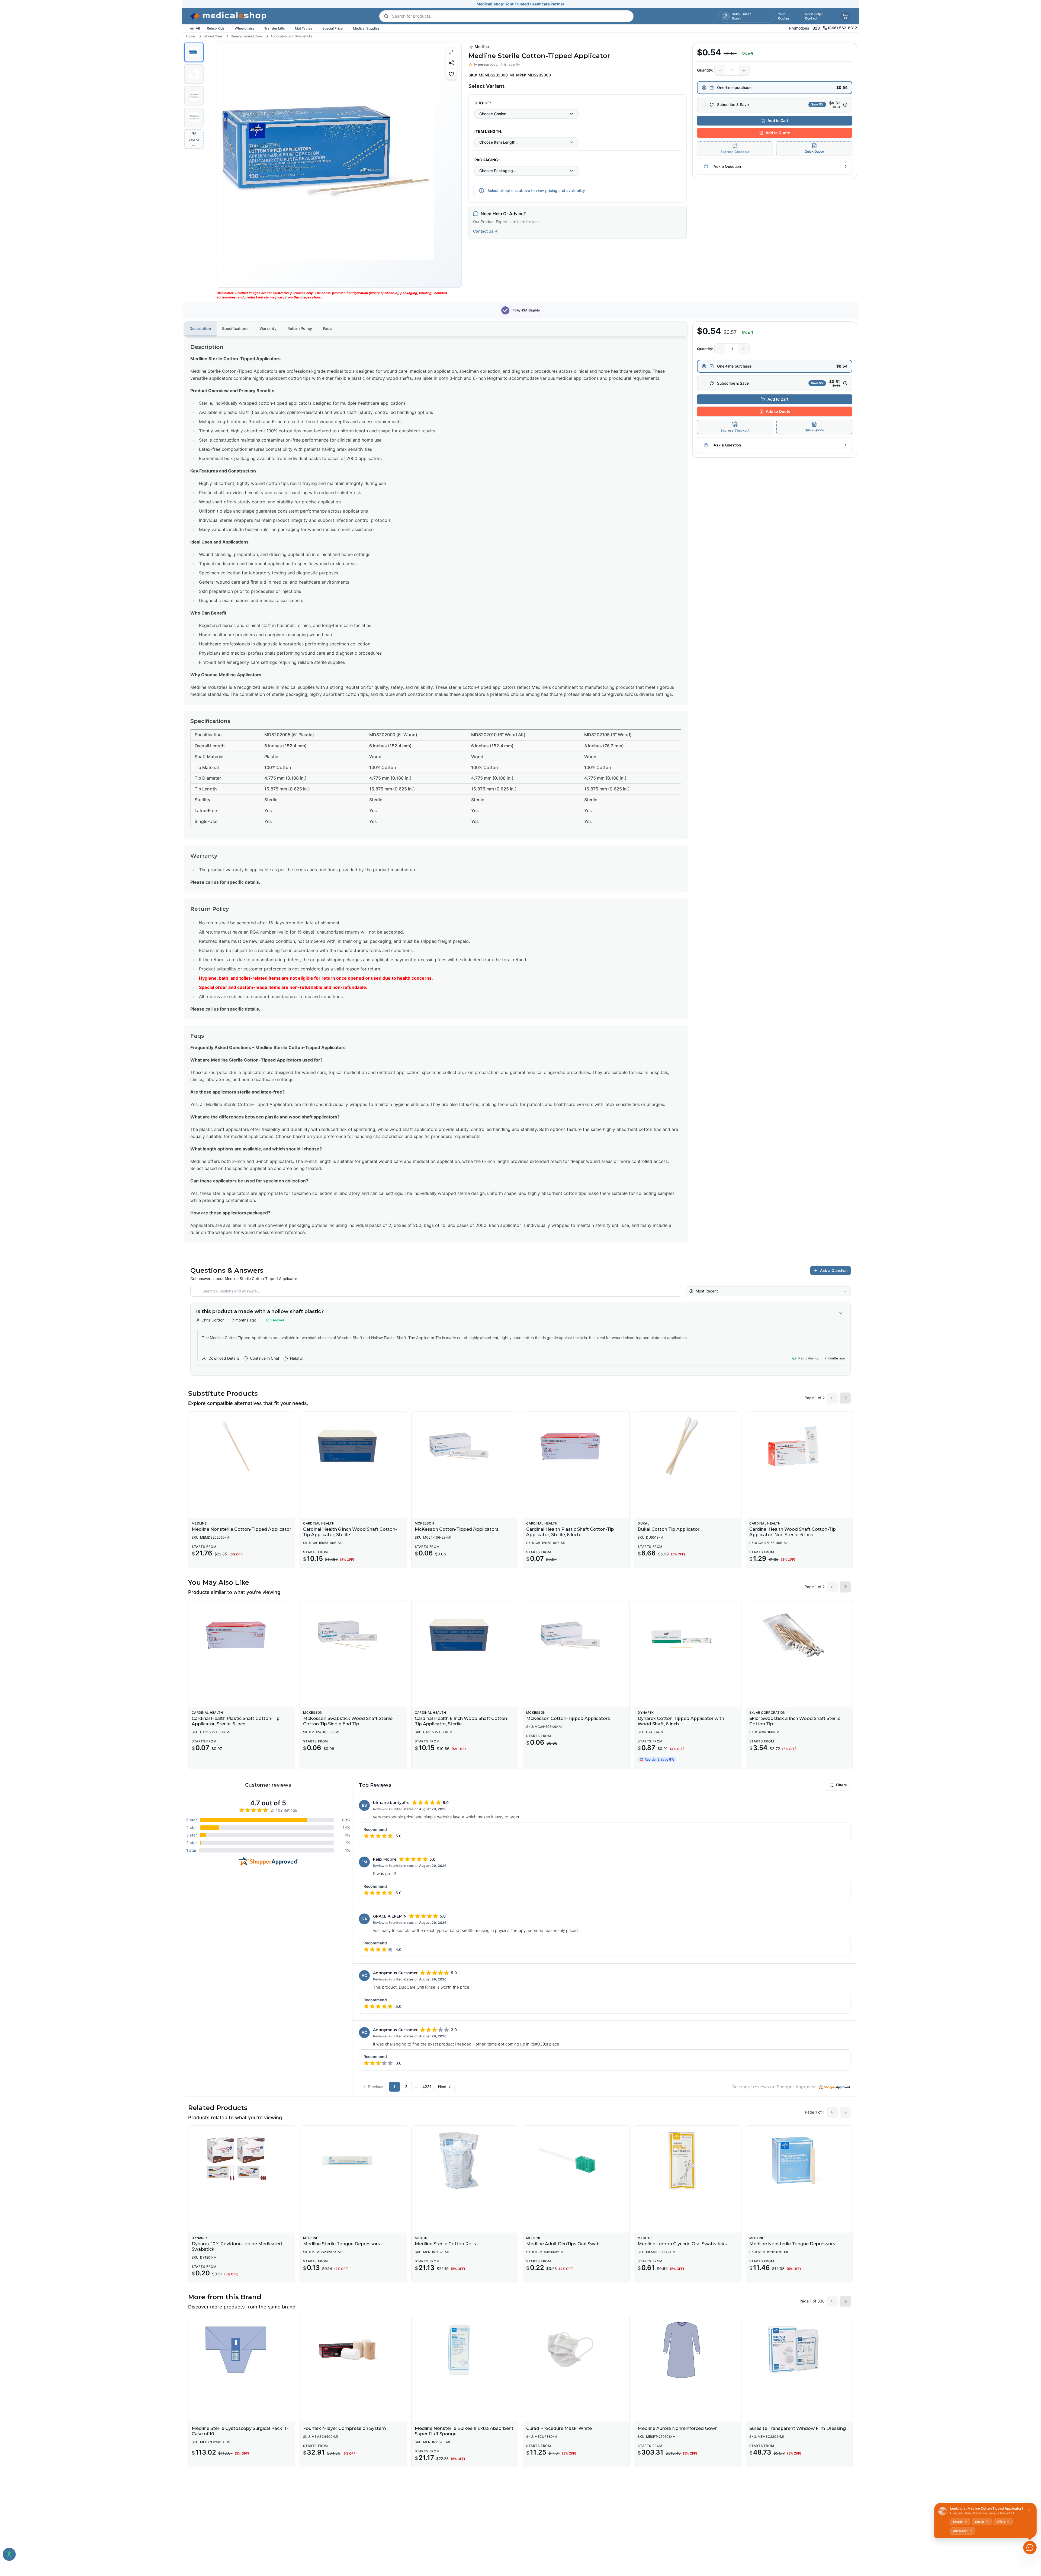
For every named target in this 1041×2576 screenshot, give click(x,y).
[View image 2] (194, 74)
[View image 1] (194, 52)
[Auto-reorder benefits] (845, 105)
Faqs (327, 328)
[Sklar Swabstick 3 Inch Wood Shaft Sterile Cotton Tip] (799, 1635)
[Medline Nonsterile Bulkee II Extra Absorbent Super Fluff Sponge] (465, 2350)
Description (200, 328)
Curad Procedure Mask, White (559, 2428)
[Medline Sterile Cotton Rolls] (465, 2160)
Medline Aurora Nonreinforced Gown (678, 2428)
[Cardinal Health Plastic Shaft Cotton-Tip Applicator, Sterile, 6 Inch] (576, 1446)
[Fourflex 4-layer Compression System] (353, 2350)
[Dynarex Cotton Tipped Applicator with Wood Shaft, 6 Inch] (688, 1635)
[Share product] (451, 63)
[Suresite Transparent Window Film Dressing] (799, 2350)
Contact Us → (485, 231)
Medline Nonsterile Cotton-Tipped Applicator (241, 1529)
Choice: (483, 103)
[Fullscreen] (451, 52)
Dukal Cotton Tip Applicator (669, 1529)
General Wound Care (246, 36)
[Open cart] (845, 16)
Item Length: (488, 131)
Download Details (224, 1358)
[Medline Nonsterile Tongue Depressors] (799, 2160)
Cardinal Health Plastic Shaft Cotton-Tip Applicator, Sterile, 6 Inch (570, 1532)
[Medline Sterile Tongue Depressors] (353, 2160)
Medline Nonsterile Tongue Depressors (792, 2244)
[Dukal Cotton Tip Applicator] (688, 1446)
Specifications (235, 328)
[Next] (453, 165)
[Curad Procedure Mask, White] (576, 2350)
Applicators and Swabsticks (292, 36)
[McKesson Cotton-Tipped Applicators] (465, 1446)
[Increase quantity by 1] (744, 70)
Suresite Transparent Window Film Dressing (798, 2428)
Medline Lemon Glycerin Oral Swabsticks (682, 2244)
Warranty (268, 328)
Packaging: (487, 160)
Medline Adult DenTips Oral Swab (563, 2244)
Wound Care (213, 36)
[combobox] (526, 114)
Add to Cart (778, 120)
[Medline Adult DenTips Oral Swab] (576, 2160)
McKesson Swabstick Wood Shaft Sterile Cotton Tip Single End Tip (348, 1721)
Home (190, 36)
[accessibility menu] (9, 2554)
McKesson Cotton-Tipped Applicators (457, 1529)
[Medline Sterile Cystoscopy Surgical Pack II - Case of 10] (242, 2350)
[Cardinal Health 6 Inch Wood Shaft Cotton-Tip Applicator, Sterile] (353, 1446)
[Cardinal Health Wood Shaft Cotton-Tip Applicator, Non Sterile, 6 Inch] (799, 1446)
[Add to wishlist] (451, 74)
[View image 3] (194, 96)
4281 (427, 2087)
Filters (841, 1785)
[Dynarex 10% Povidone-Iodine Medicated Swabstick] (242, 2160)
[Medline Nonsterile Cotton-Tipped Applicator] (242, 1446)
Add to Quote (778, 133)
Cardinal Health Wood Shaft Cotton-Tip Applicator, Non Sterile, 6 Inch (793, 1532)
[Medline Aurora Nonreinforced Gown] (688, 2350)
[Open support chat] (1030, 2548)
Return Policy (300, 328)
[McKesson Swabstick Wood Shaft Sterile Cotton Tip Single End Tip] (353, 1635)
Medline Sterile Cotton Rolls (445, 2244)
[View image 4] (194, 117)
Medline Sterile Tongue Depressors (342, 2244)
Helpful (296, 1358)
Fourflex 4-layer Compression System (345, 2428)
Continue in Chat (265, 1358)
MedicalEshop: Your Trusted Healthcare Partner (520, 4)
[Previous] (226, 165)
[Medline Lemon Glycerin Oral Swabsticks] (688, 2160)
